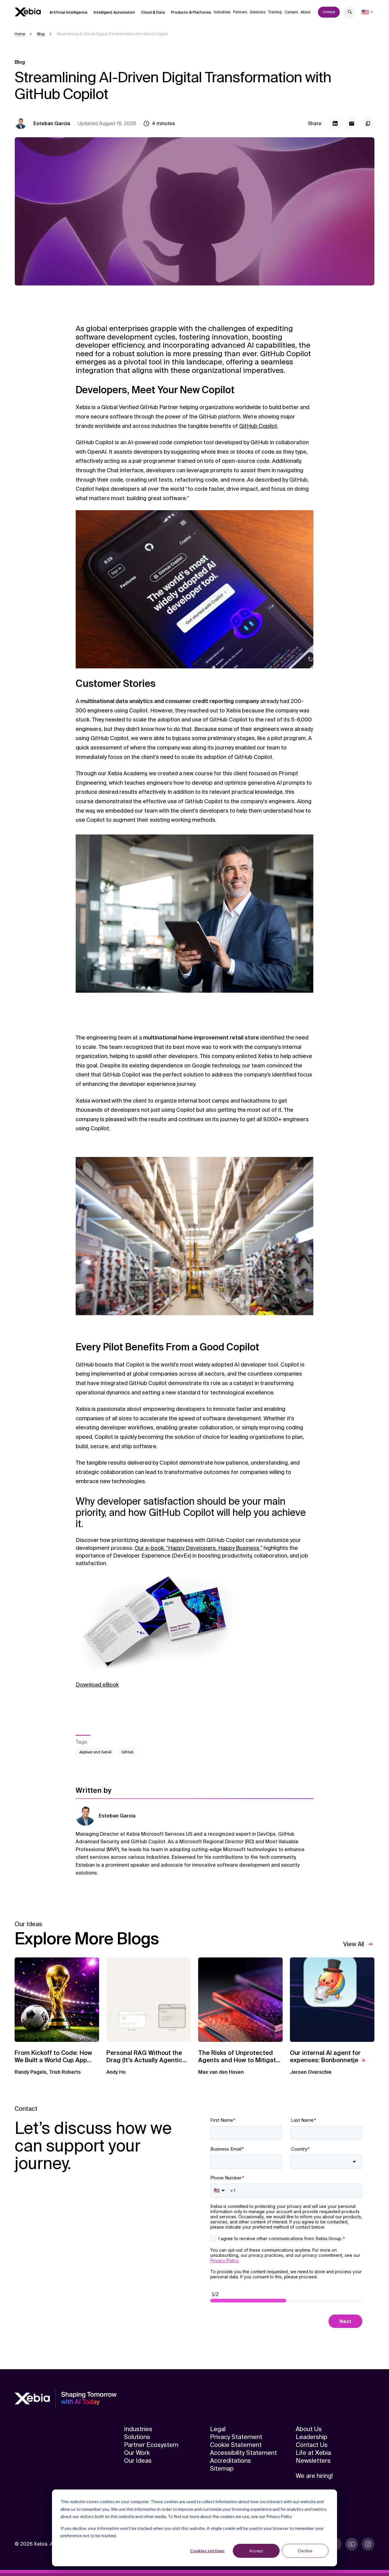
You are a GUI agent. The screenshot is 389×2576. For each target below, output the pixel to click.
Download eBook (97, 1685)
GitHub (127, 1752)
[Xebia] (28, 12)
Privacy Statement (236, 2437)
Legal (218, 2429)
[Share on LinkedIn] (335, 124)
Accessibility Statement (243, 2453)
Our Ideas (138, 2461)
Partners (240, 12)
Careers (291, 12)
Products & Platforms (191, 12)
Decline (305, 2551)
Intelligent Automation (114, 12)
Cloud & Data (153, 12)
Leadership (312, 2437)
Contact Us (312, 2445)
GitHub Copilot (258, 426)
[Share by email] (352, 124)
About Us (309, 2429)
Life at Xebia (313, 2453)
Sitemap (222, 2469)
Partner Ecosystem (151, 2445)
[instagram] (368, 2544)
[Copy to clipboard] (368, 124)
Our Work (137, 2453)
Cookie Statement (236, 2445)
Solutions (258, 12)
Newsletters (313, 2461)
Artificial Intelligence (69, 12)
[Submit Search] (350, 13)
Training (275, 12)
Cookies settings (207, 2551)
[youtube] (352, 2544)
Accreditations (231, 2461)
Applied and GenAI (95, 1752)
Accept (256, 2551)
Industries (222, 12)
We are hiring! (314, 2476)
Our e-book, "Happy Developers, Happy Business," (198, 1548)
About (306, 12)
